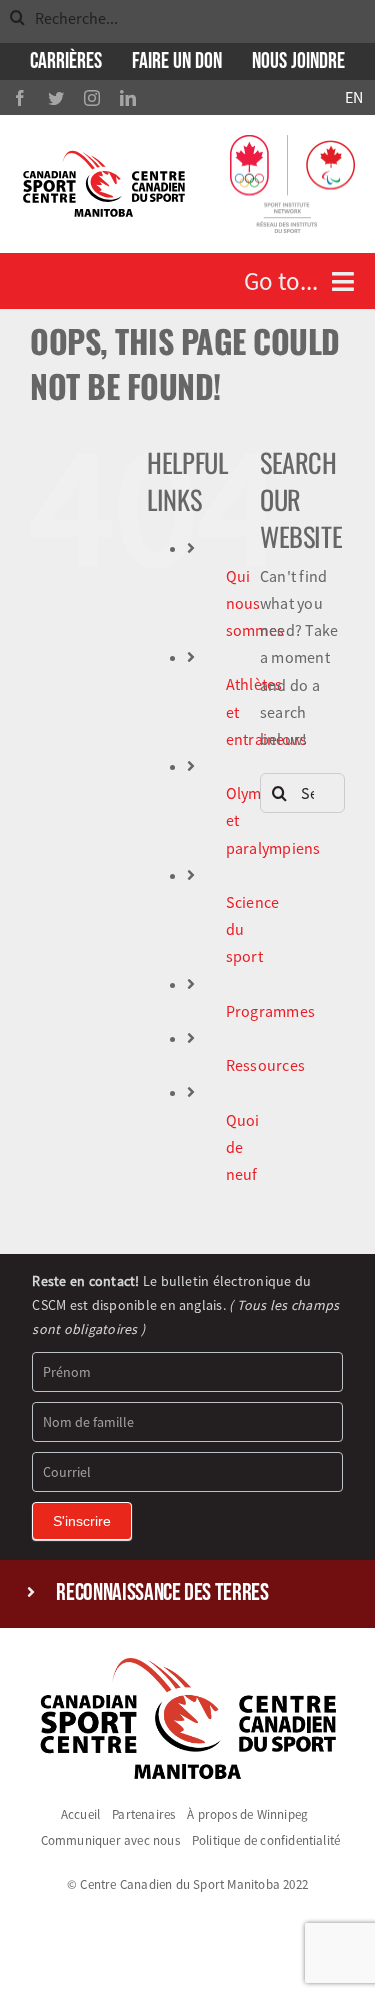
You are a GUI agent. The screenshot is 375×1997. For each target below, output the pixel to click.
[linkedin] (128, 98)
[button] (187, 1593)
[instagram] (92, 98)
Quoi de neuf (243, 1147)
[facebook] (20, 98)
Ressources (265, 1065)
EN (354, 97)
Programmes (270, 1011)
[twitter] (56, 98)
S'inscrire (82, 1521)
